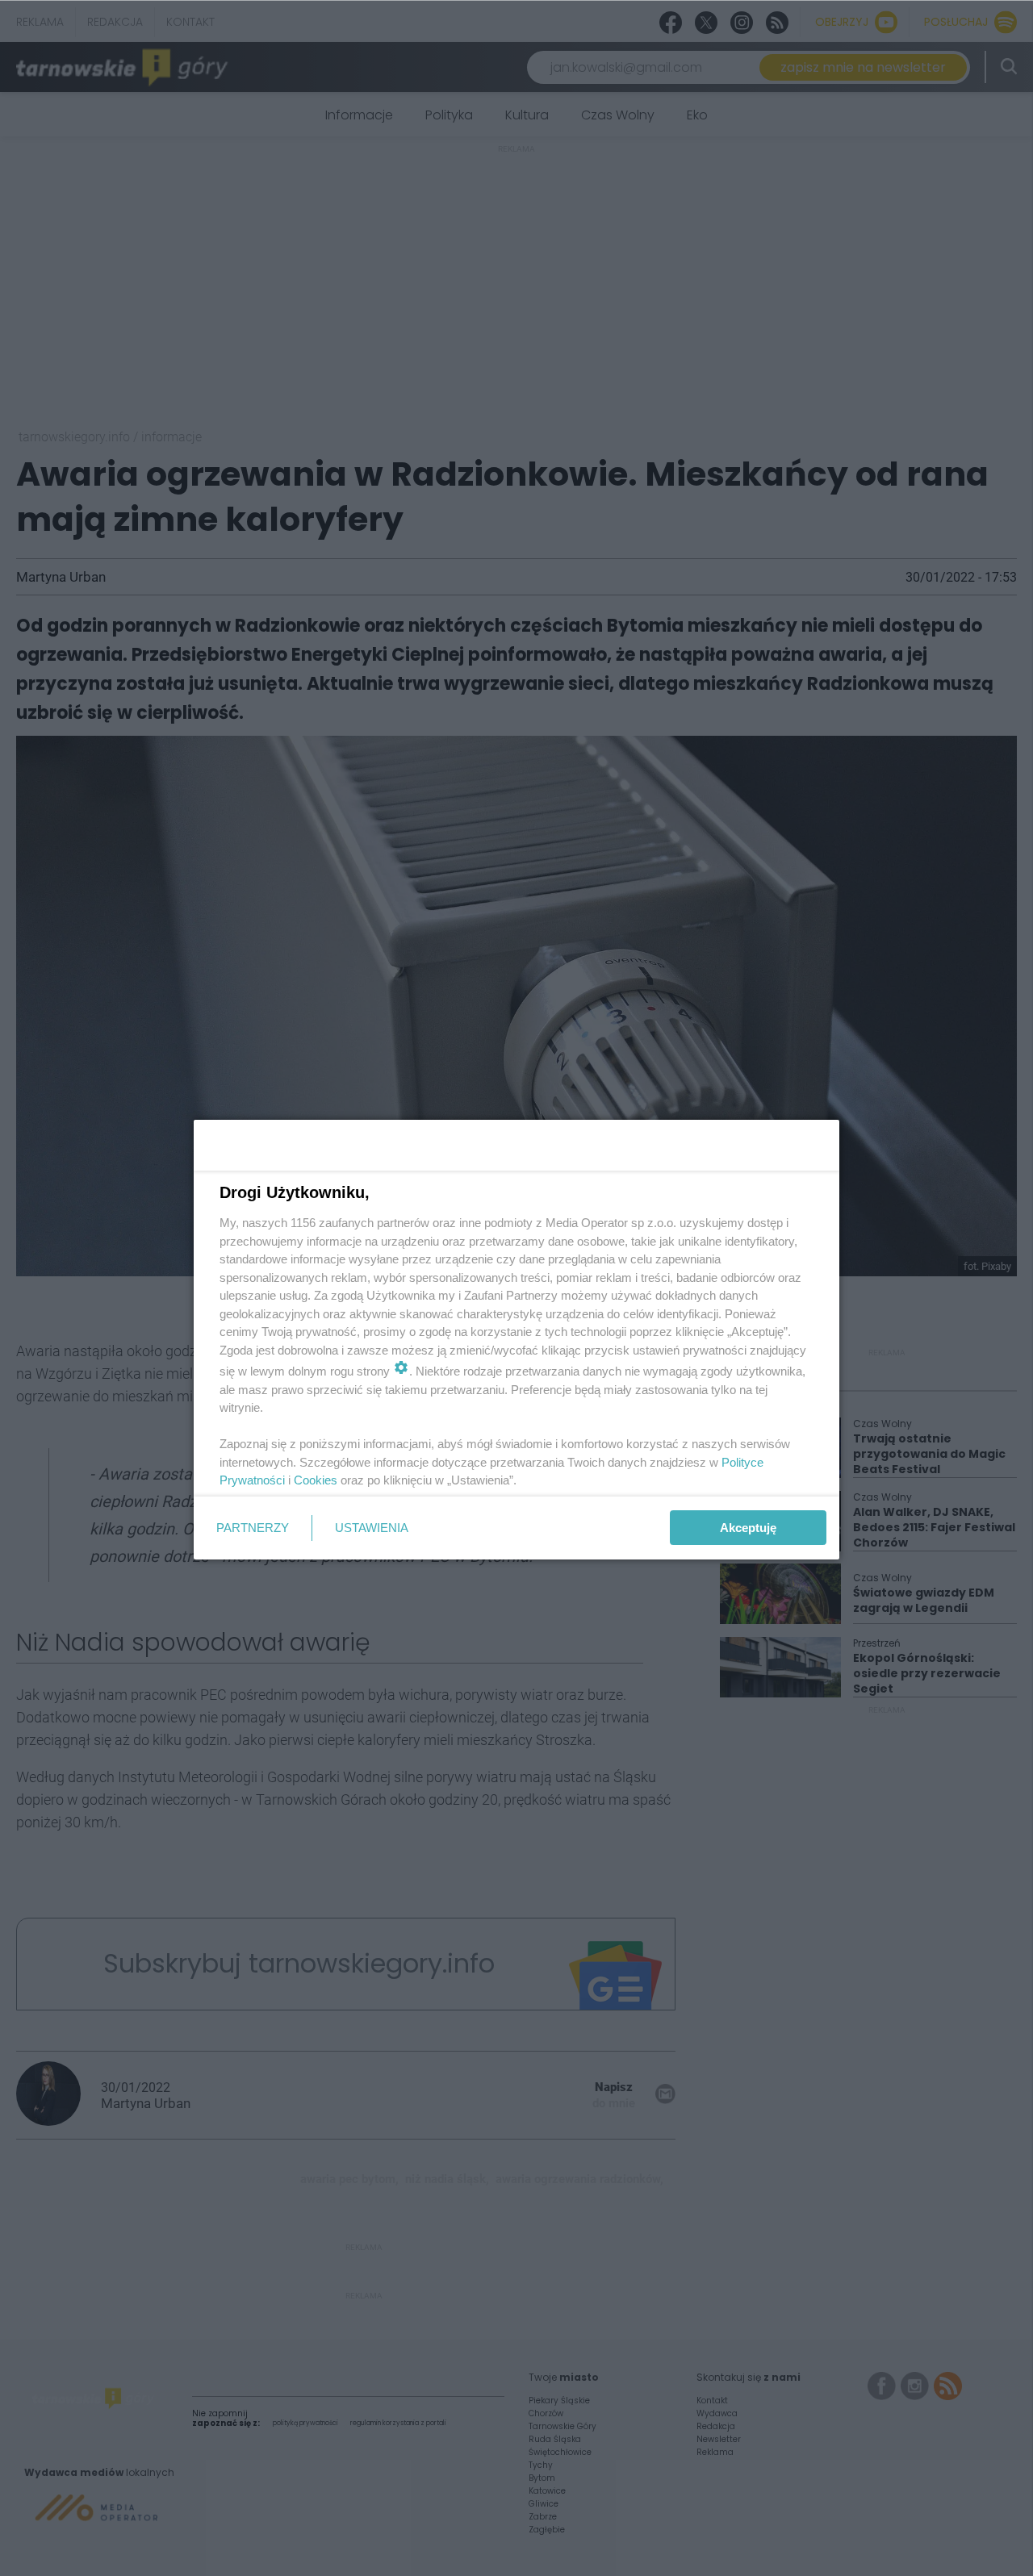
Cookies (316, 1480)
